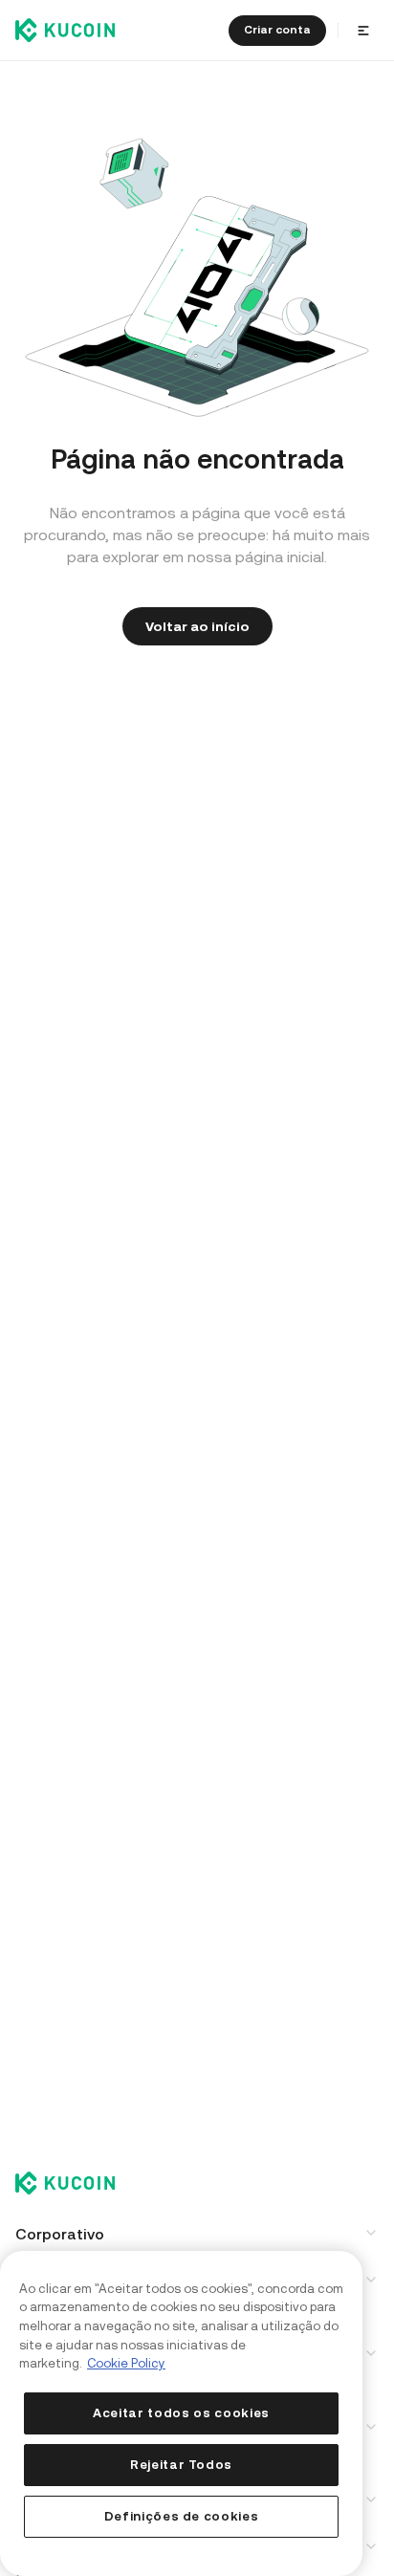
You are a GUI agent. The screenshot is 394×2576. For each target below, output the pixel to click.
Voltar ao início (197, 626)
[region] (181, 2413)
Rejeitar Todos (181, 2465)
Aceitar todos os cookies (181, 2413)
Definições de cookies (182, 2516)
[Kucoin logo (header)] (65, 30)
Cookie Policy (126, 2363)
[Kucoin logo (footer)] (76, 2185)
